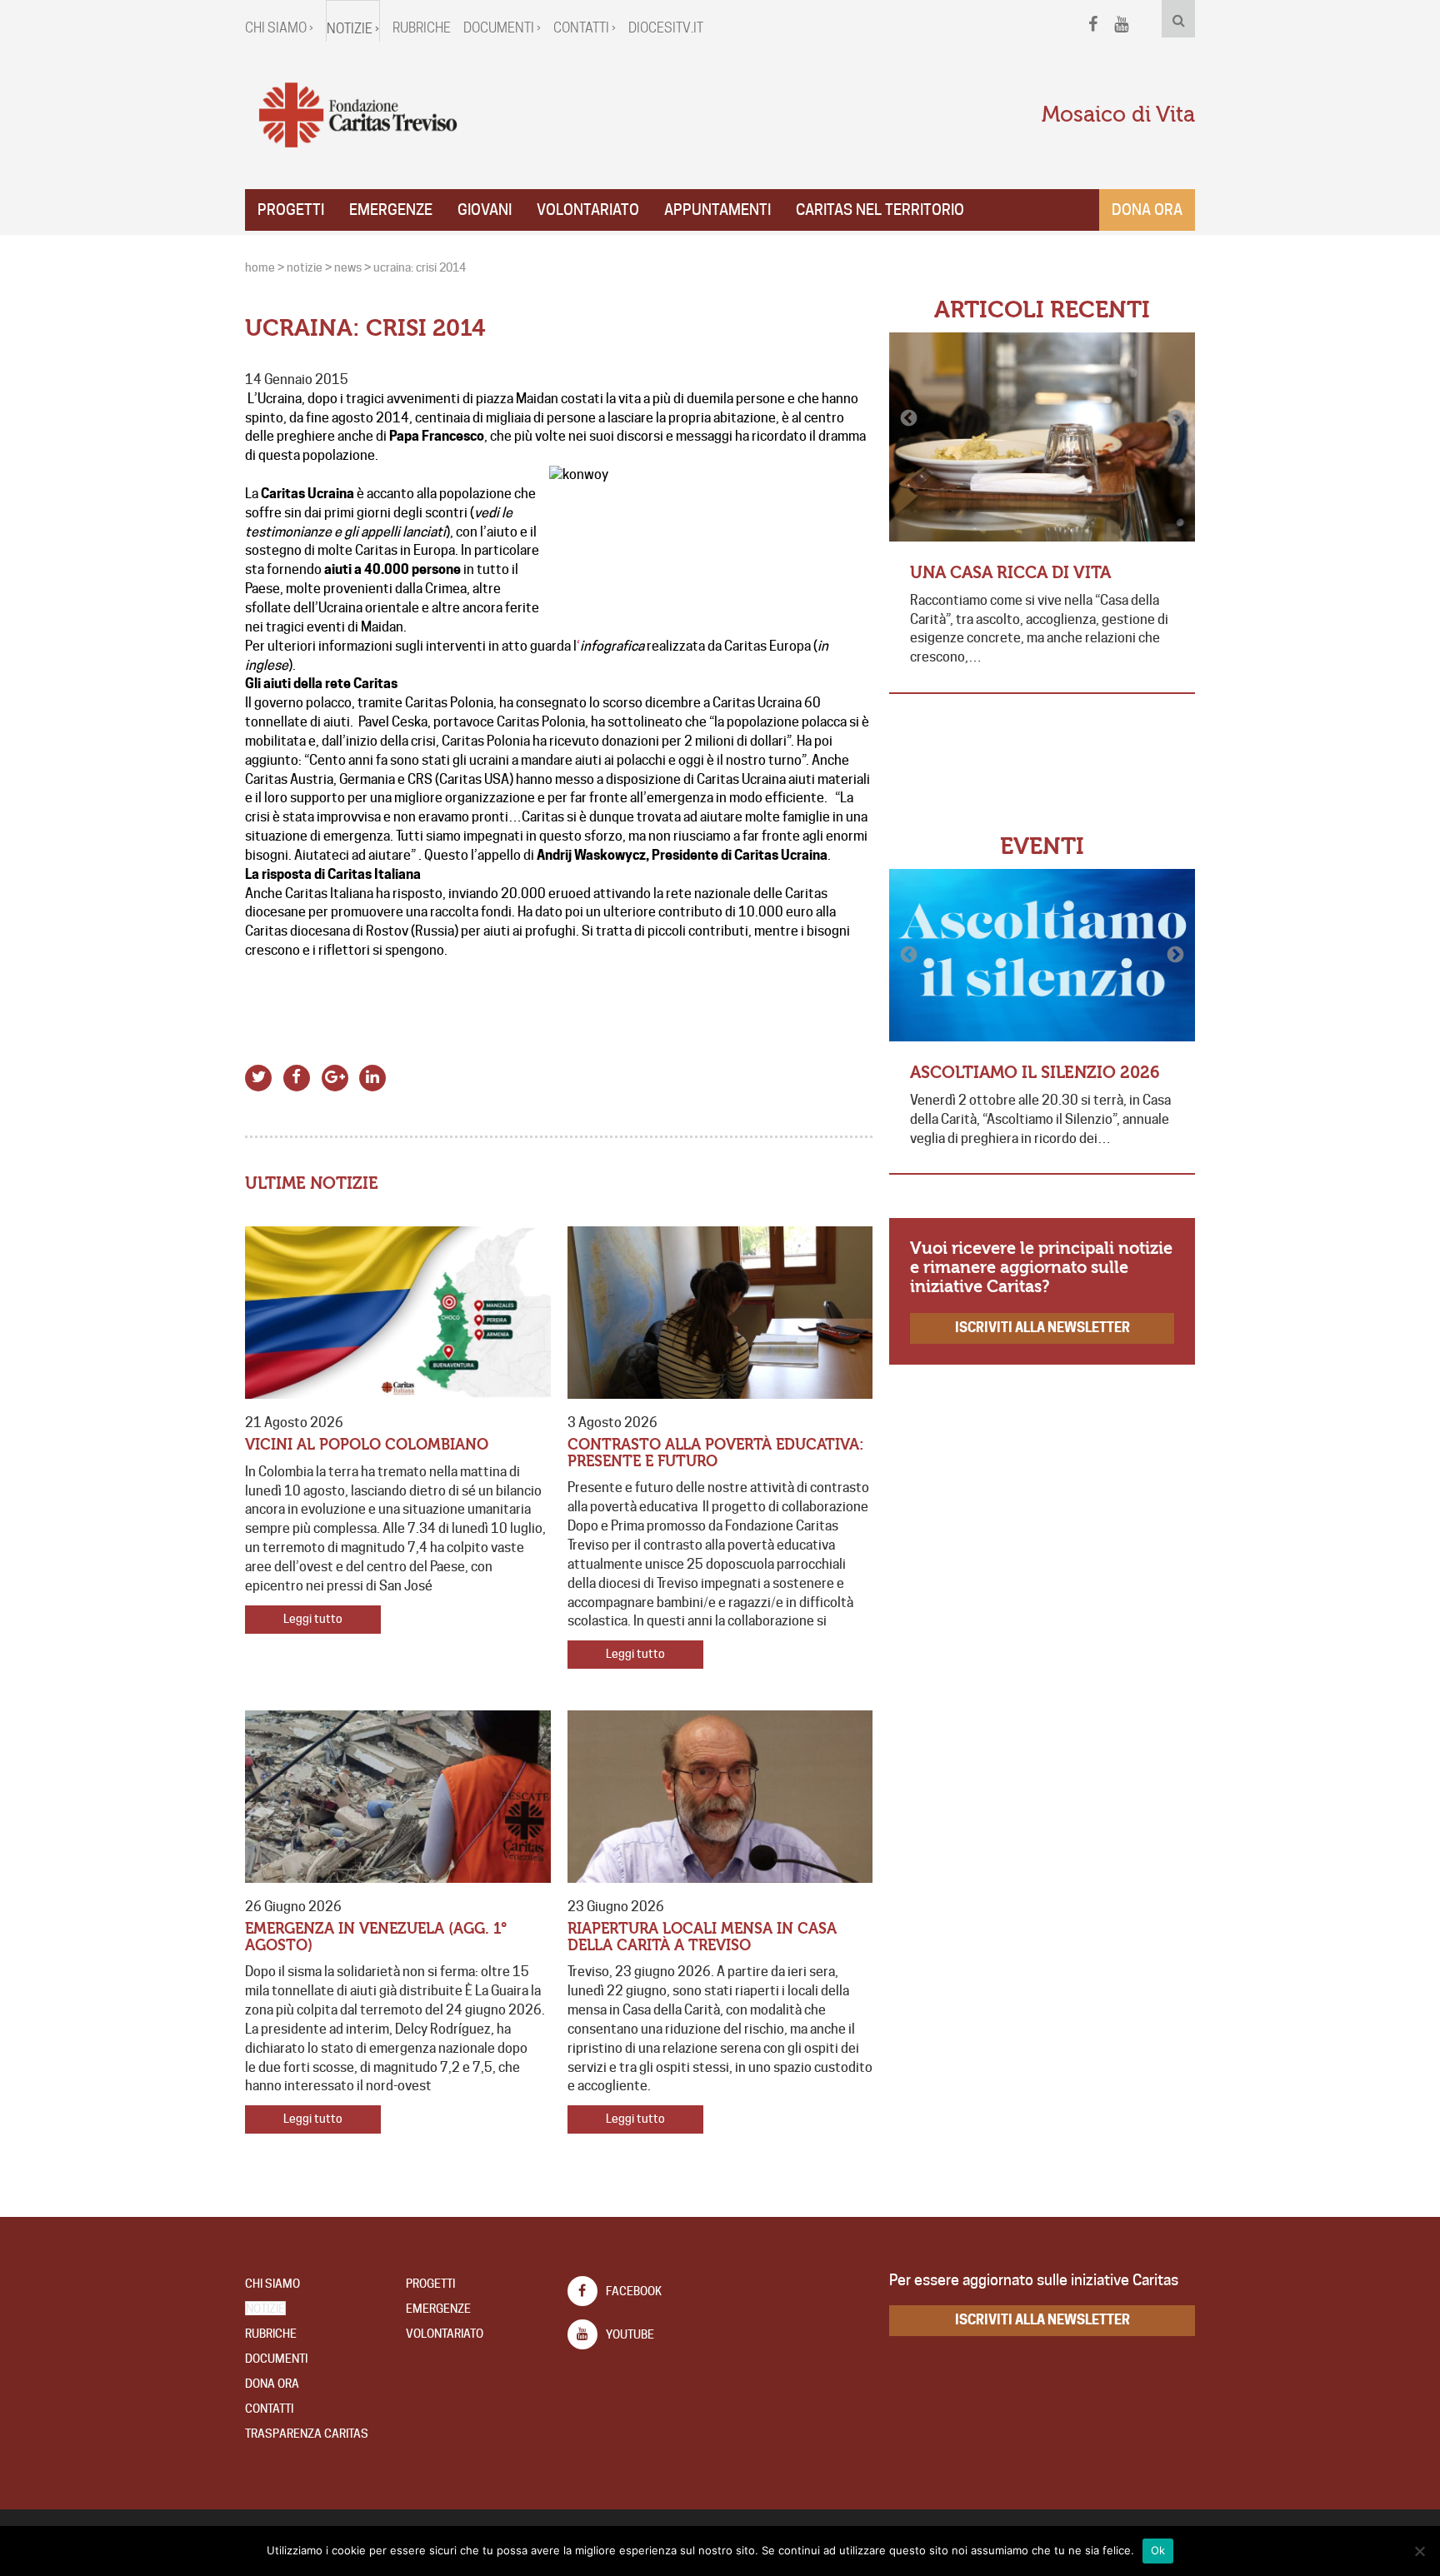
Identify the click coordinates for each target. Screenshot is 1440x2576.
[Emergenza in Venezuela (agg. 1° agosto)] (398, 1797)
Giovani (485, 210)
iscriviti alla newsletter (1042, 1328)
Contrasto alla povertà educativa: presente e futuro (716, 1453)
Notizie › (353, 29)
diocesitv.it (666, 28)
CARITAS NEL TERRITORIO (880, 210)
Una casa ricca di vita (1010, 573)
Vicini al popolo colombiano (367, 1445)
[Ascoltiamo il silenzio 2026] (1042, 955)
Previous (910, 418)
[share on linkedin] (373, 1075)
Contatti (269, 2409)
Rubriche (422, 28)
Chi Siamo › (279, 28)
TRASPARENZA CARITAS (307, 2434)
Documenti (276, 2359)
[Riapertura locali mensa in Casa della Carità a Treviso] (720, 1797)
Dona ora (1147, 210)
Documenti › (502, 28)
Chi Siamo (272, 2284)
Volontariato (588, 210)
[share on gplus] (335, 1075)
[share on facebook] (297, 1075)
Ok (1158, 2550)
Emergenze (391, 210)
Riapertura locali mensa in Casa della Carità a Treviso (702, 1937)
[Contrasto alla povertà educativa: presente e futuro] (720, 1313)
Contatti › (585, 28)
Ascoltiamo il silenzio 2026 (1035, 1073)
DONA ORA (272, 2384)
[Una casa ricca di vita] (1042, 437)
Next (1174, 418)
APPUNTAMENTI (717, 210)
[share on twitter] (259, 1075)
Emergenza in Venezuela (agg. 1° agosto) (376, 1937)
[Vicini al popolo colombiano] (398, 1313)
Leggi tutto (313, 1619)
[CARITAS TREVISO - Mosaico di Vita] (357, 116)
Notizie (265, 2309)
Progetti (291, 210)
